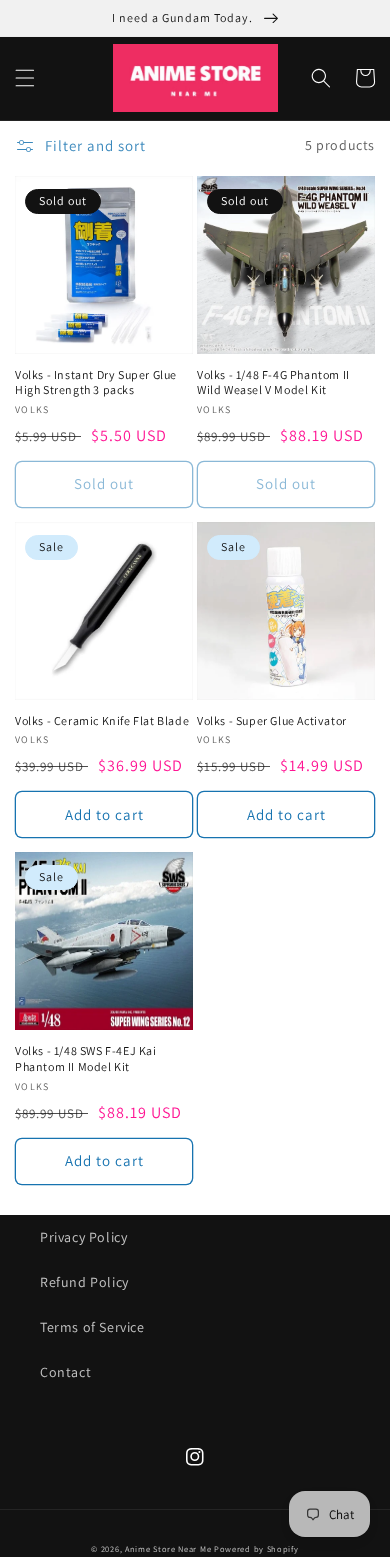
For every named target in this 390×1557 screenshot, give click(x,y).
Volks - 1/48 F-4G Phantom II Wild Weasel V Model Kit (273, 382)
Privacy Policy (83, 1237)
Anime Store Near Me (168, 1548)
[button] (25, 78)
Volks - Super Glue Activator (272, 720)
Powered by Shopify (256, 1548)
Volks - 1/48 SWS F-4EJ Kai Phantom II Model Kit (86, 1058)
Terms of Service (92, 1327)
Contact (65, 1372)
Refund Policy (84, 1282)
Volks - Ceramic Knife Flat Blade (102, 720)
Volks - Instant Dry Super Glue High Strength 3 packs (96, 382)
